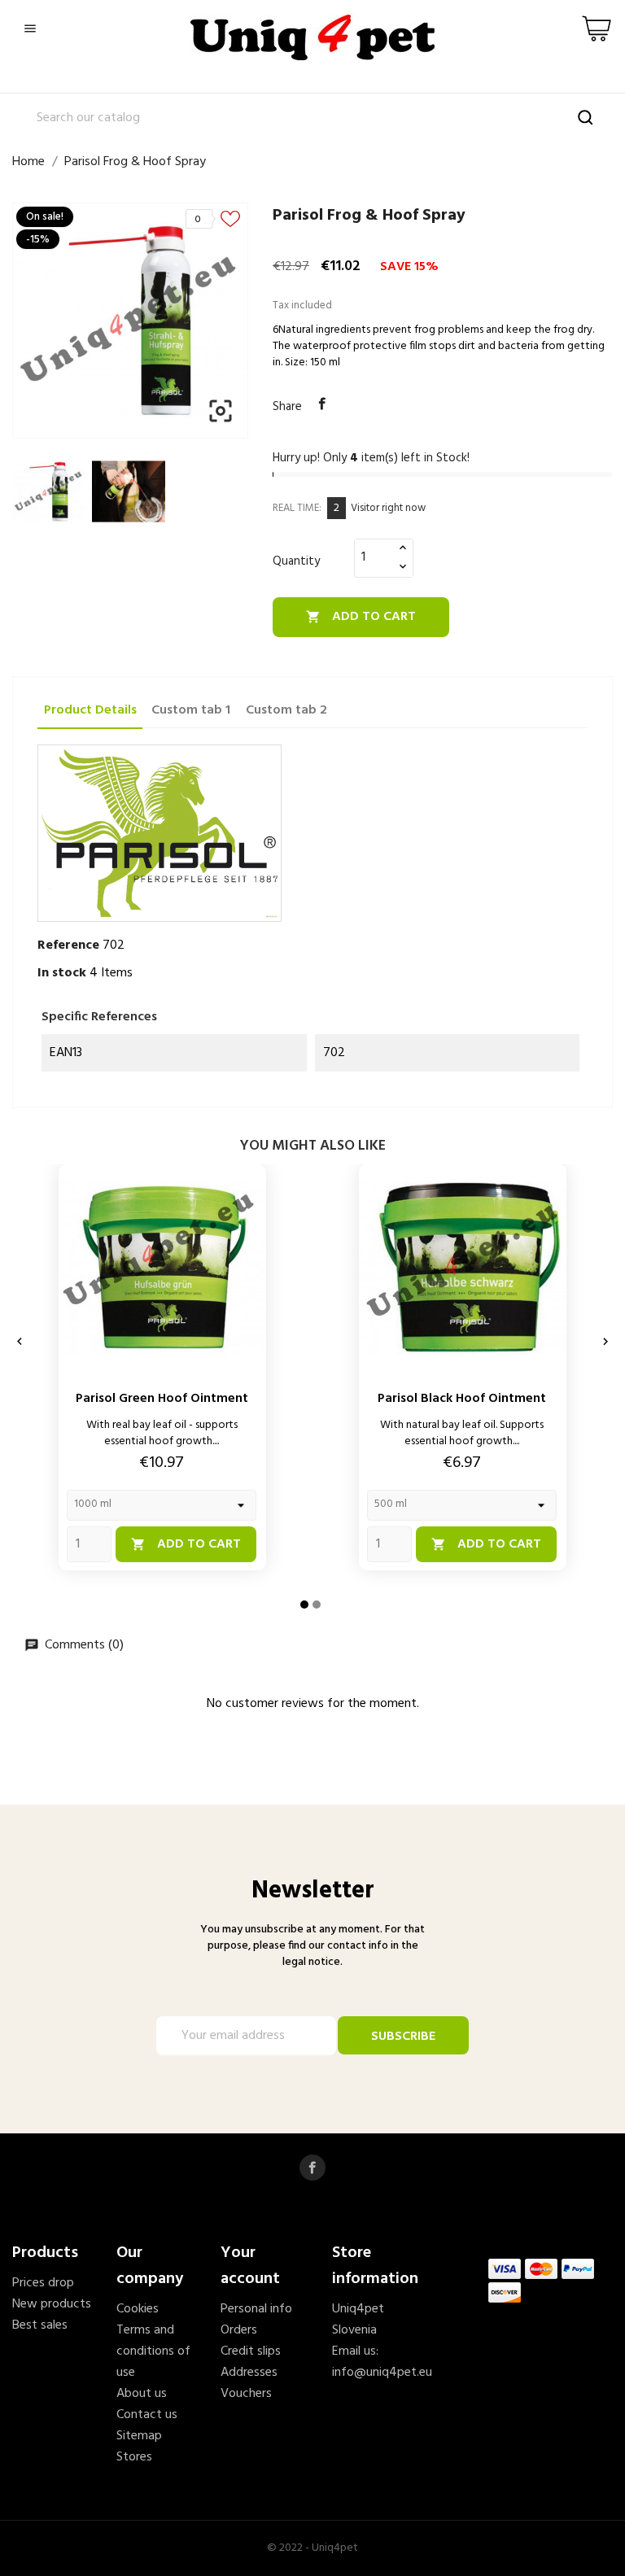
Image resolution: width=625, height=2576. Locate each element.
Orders (239, 2330)
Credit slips (251, 2351)
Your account (250, 2266)
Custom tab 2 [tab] (286, 710)
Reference (68, 945)
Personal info (256, 2309)
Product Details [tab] (90, 710)
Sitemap (139, 2436)
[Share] (322, 404)
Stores (134, 2457)
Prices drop (43, 2283)
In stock (62, 973)
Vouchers (246, 2394)
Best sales (40, 2325)
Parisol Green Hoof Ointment (162, 1399)
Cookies (138, 2309)
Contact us (147, 2415)
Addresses (249, 2373)
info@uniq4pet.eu (382, 2373)
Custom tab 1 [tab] (191, 710)
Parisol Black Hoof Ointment (462, 1399)
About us (142, 2394)
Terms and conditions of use (153, 2351)
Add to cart (361, 617)
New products (52, 2304)
